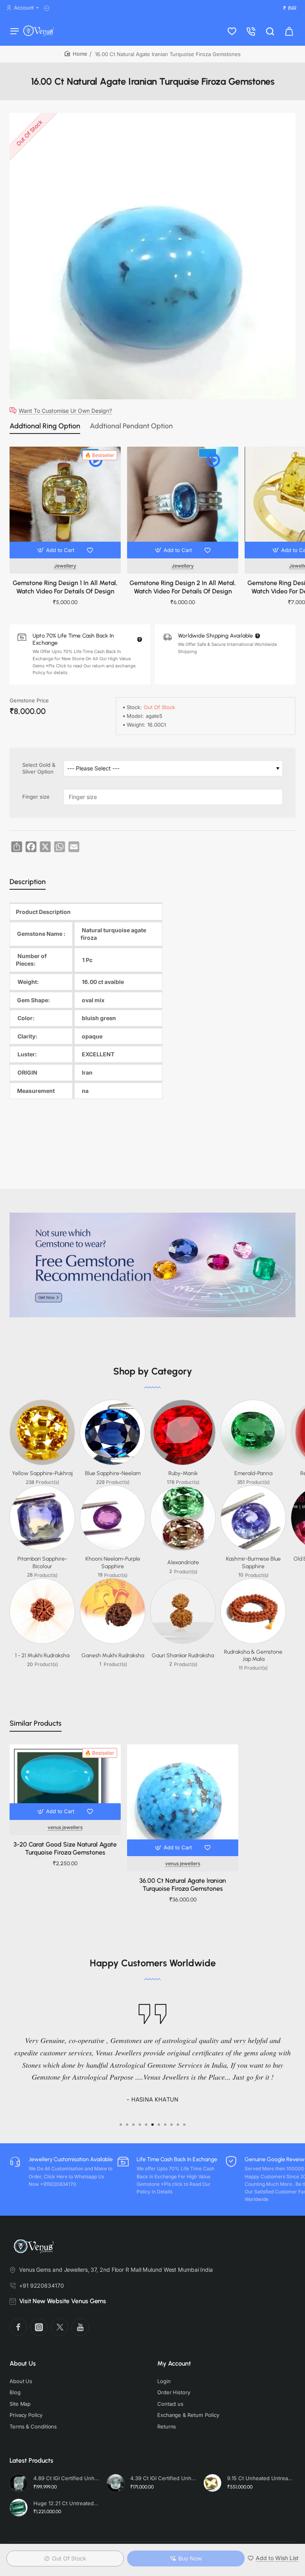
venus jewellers (65, 1827)
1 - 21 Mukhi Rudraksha (42, 1655)
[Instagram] (39, 2327)
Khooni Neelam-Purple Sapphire (113, 1562)
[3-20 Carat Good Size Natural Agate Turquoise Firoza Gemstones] (65, 1782)
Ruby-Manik (183, 1473)
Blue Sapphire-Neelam (113, 1473)
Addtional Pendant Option (131, 426)
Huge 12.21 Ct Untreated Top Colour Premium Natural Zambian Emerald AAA (66, 2503)
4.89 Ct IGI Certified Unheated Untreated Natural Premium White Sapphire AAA (66, 2478)
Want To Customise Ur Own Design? (65, 410)
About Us (23, 2363)
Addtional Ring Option (45, 426)
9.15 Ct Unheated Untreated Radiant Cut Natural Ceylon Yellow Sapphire (260, 2478)
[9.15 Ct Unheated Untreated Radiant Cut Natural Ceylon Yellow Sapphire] (212, 2483)
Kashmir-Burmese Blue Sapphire (253, 1562)
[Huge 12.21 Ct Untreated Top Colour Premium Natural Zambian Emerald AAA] (19, 2508)
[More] (48, 8)
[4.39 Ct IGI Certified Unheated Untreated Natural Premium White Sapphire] (116, 2483)
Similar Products (36, 1723)
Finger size (36, 797)
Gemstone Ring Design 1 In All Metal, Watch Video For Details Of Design (65, 587)
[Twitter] (60, 2327)
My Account (174, 2363)
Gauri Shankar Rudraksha (183, 1655)
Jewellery (65, 566)
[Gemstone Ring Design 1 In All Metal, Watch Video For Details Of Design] (65, 502)
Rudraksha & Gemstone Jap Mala (253, 1655)
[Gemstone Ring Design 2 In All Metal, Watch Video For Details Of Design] (183, 502)
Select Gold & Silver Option (39, 768)
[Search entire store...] (270, 31)
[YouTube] (80, 2327)
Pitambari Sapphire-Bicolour (42, 1562)
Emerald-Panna (253, 1473)
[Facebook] (18, 2327)
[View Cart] (289, 31)
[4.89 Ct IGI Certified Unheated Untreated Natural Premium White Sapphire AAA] (19, 2483)
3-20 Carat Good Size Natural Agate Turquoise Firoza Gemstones (65, 1849)
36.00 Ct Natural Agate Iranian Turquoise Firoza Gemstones (183, 1885)
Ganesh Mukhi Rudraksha (113, 1655)
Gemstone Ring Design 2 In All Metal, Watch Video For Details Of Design (183, 587)
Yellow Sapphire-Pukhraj (42, 1473)
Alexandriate (183, 1562)
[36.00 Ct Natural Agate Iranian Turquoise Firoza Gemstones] (183, 1800)
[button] (57, 550)
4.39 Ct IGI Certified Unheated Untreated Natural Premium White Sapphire (163, 2478)
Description (28, 882)
